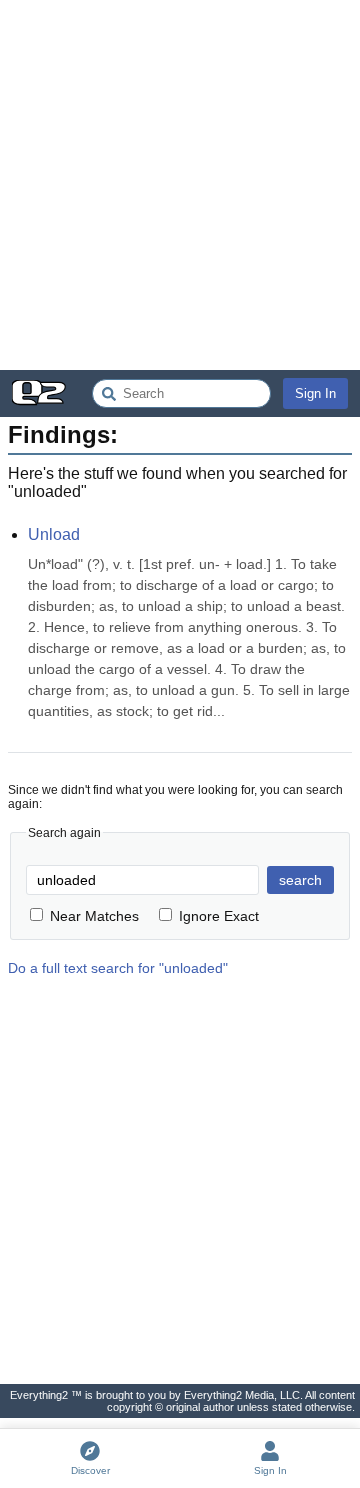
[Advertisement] (180, 185)
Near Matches (94, 916)
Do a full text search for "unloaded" (118, 968)
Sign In (315, 393)
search (300, 880)
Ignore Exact (219, 916)
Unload (54, 534)
